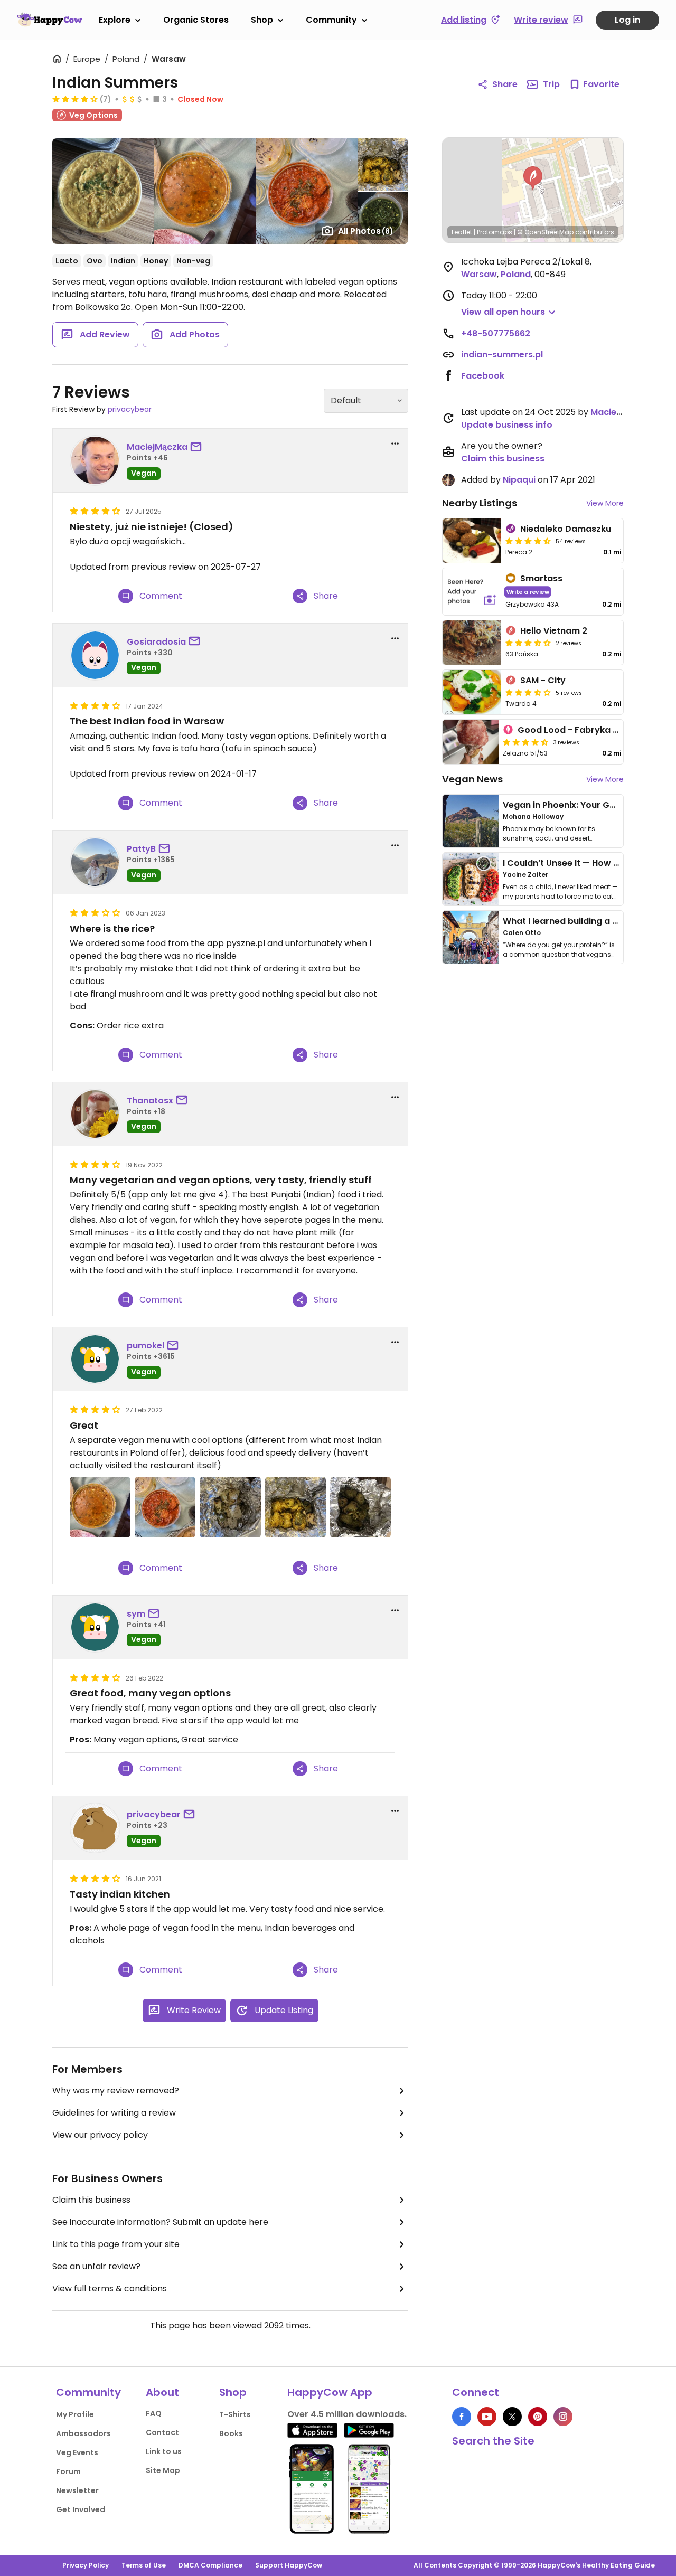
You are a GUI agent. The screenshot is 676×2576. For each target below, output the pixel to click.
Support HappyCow (289, 2565)
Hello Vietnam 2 (554, 631)
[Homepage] (50, 20)
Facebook (483, 376)
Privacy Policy (86, 2565)
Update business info (507, 425)
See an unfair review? (96, 2266)
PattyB (141, 849)
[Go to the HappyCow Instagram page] (563, 2417)
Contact (162, 2432)
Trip (551, 84)
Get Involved (81, 2509)
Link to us (164, 2451)
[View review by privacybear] (95, 1828)
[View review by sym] (95, 1627)
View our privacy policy (100, 2135)
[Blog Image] (471, 821)
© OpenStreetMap (545, 232)
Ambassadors (83, 2433)
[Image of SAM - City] (472, 692)
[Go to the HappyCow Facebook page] (462, 2417)
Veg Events (77, 2452)
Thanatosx (150, 1101)
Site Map (163, 2470)
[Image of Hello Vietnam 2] (472, 643)
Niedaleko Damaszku (566, 529)
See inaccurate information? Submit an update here (160, 2222)
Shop (262, 20)
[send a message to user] (198, 447)
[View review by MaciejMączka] (95, 460)
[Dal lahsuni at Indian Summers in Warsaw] (100, 1507)
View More (605, 503)
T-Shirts (235, 2414)
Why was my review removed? (116, 2091)
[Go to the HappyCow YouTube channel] (487, 2417)
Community (331, 20)
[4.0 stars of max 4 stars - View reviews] (75, 99)
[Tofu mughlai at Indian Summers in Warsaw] (230, 1507)
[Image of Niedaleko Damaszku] (472, 541)
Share (505, 84)
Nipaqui (519, 480)
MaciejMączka (157, 447)
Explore (115, 20)
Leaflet (462, 232)
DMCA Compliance (210, 2565)
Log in (627, 20)
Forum (68, 2471)
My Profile (75, 2414)
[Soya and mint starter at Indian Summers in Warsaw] (360, 1507)
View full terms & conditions (110, 2289)
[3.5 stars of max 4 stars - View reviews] (528, 643)
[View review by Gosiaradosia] (95, 655)
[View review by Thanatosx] (95, 1114)
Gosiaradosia (156, 642)
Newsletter (77, 2490)
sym (136, 1614)
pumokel (145, 1346)
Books (231, 2433)
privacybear (130, 409)
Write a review (528, 592)
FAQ (154, 2413)
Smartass (541, 578)
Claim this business (91, 2200)
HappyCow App (330, 2392)
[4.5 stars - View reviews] (528, 541)
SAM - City (543, 680)
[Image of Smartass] (472, 592)
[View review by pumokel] (95, 1359)
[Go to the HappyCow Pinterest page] (538, 2417)
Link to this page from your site (116, 2244)
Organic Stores (196, 20)
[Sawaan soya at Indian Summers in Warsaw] (165, 1507)
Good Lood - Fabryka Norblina (583, 730)
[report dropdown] (395, 444)
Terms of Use (144, 2565)
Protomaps (495, 232)
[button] (533, 178)
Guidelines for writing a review (114, 2113)
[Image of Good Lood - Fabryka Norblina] (471, 742)
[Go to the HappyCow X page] (512, 2417)
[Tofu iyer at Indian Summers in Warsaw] (295, 1507)
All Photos (366, 231)
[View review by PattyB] (95, 862)
